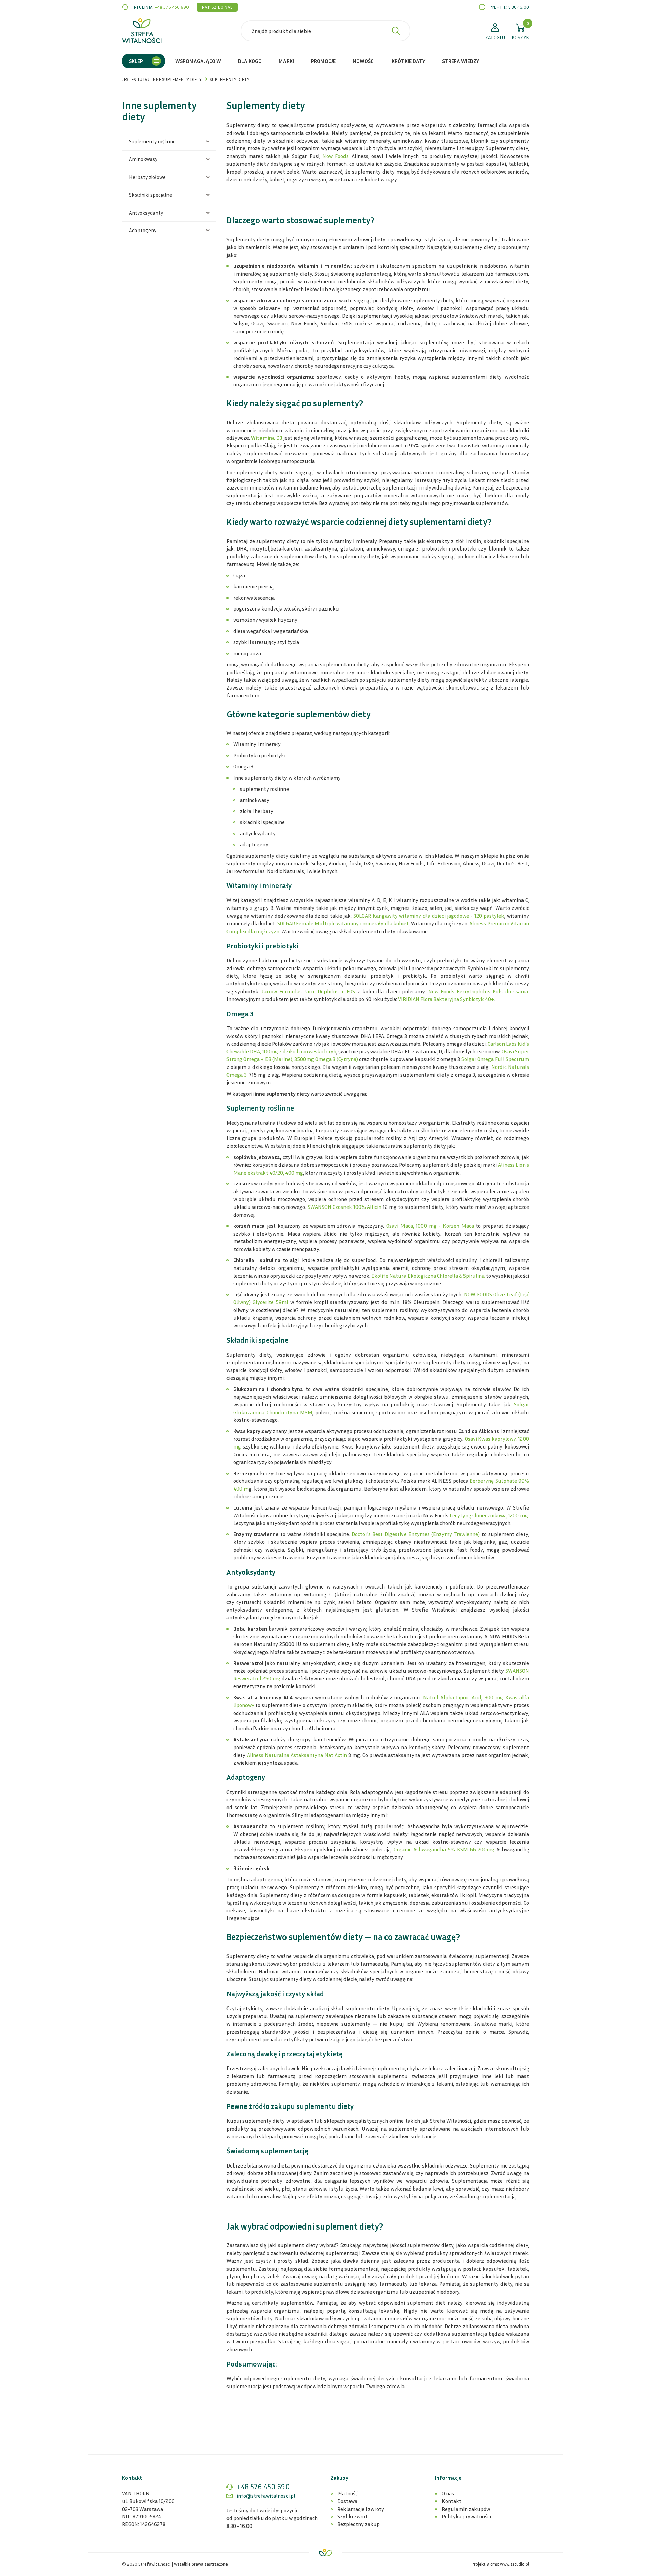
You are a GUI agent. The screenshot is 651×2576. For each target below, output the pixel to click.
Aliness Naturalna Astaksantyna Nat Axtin (298, 1755)
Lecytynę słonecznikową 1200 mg (489, 1515)
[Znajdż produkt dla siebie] (396, 31)
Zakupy (339, 2478)
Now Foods (335, 156)
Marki (286, 61)
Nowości (364, 61)
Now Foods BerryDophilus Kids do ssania (478, 991)
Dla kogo (250, 61)
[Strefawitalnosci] (142, 31)
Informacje (448, 2478)
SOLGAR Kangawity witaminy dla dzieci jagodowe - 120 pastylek (429, 916)
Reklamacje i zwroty (361, 2509)
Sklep (136, 61)
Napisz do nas (217, 7)
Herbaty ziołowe (147, 177)
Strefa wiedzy (461, 61)
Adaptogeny (143, 230)
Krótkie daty (408, 61)
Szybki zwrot (352, 2516)
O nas (448, 2493)
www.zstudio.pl (515, 2564)
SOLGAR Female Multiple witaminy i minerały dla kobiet (343, 923)
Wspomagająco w (198, 61)
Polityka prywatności (466, 2516)
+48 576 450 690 (172, 7)
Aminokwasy (143, 159)
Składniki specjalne (150, 195)
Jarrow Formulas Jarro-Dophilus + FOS (308, 991)
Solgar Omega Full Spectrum (495, 1059)
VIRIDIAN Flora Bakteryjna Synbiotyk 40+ (446, 999)
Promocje (323, 61)
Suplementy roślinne (152, 141)
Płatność (348, 2493)
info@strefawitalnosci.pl (266, 2496)
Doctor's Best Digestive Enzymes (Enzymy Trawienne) (415, 1534)
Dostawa (347, 2501)
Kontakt (452, 2501)
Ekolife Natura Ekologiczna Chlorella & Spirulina (428, 1276)
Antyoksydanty (146, 213)
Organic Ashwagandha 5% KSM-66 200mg (443, 1849)
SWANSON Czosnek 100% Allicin (344, 1207)
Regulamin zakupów (466, 2509)
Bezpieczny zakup (359, 2524)
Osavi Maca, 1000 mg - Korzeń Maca (429, 1226)
